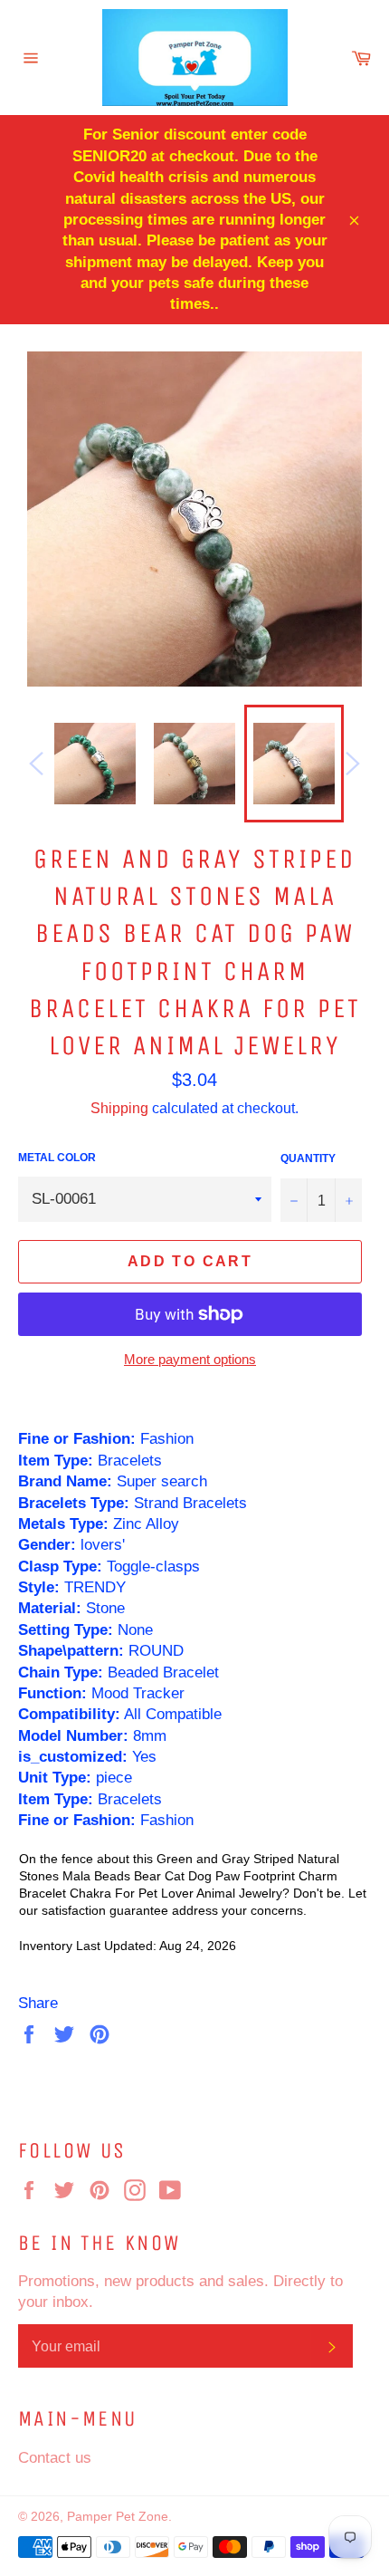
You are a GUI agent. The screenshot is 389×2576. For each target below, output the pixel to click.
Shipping (119, 1108)
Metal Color (57, 1157)
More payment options (190, 1359)
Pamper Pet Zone (118, 2516)
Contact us (55, 2458)
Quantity (308, 1158)
